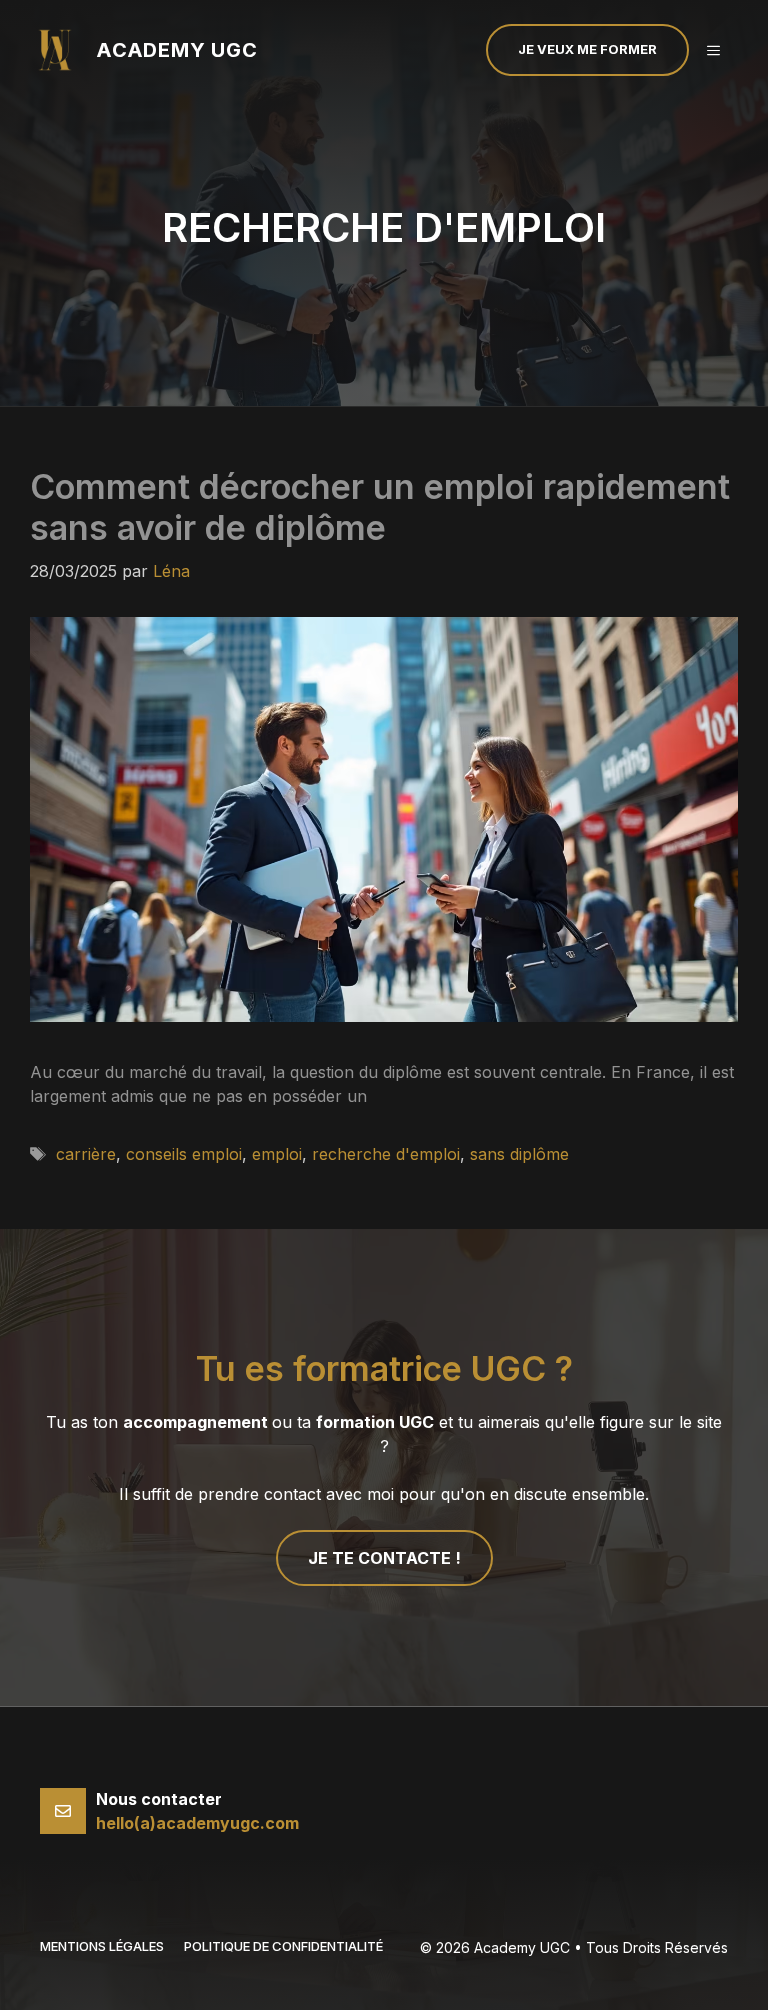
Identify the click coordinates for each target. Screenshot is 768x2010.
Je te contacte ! (384, 1558)
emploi (277, 1154)
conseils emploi (184, 1154)
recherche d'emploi (386, 1154)
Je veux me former (587, 49)
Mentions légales (102, 1946)
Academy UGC (177, 50)
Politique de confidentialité (283, 1946)
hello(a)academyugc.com (197, 1823)
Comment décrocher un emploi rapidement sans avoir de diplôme (380, 507)
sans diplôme (519, 1154)
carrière (86, 1154)
